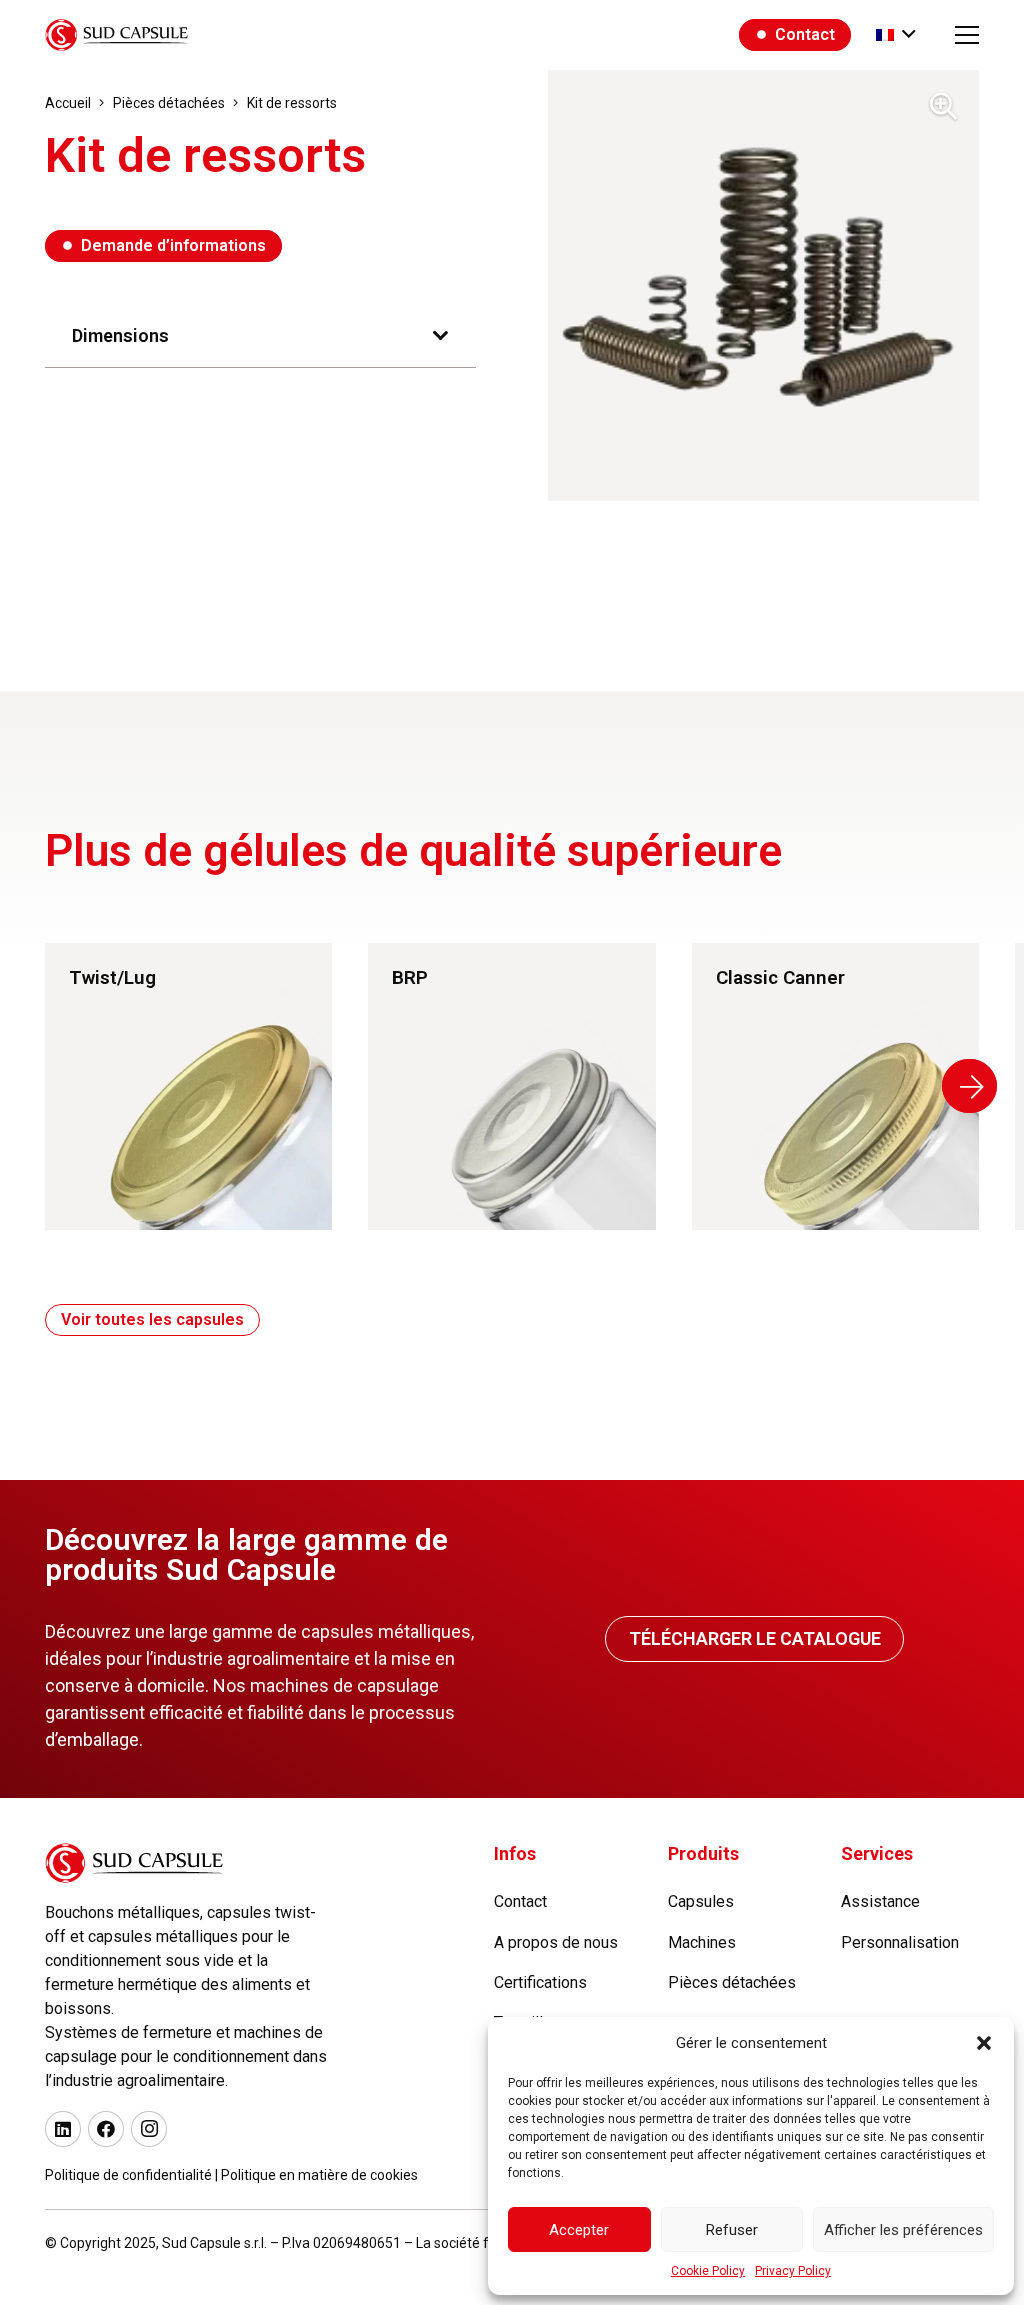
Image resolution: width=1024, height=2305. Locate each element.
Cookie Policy (708, 2271)
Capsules (701, 1901)
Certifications (540, 1982)
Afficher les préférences (903, 2230)
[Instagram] (149, 2129)
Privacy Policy (793, 2271)
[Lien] (188, 1086)
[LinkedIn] (63, 2129)
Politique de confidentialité (128, 2175)
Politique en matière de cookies (319, 2175)
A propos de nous (556, 1942)
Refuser (732, 2230)
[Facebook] (106, 2129)
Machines (702, 1942)
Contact (520, 1901)
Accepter (579, 2230)
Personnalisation (900, 1942)
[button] (984, 2043)
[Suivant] (969, 1086)
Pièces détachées (732, 1982)
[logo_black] (116, 35)
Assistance (880, 1901)
